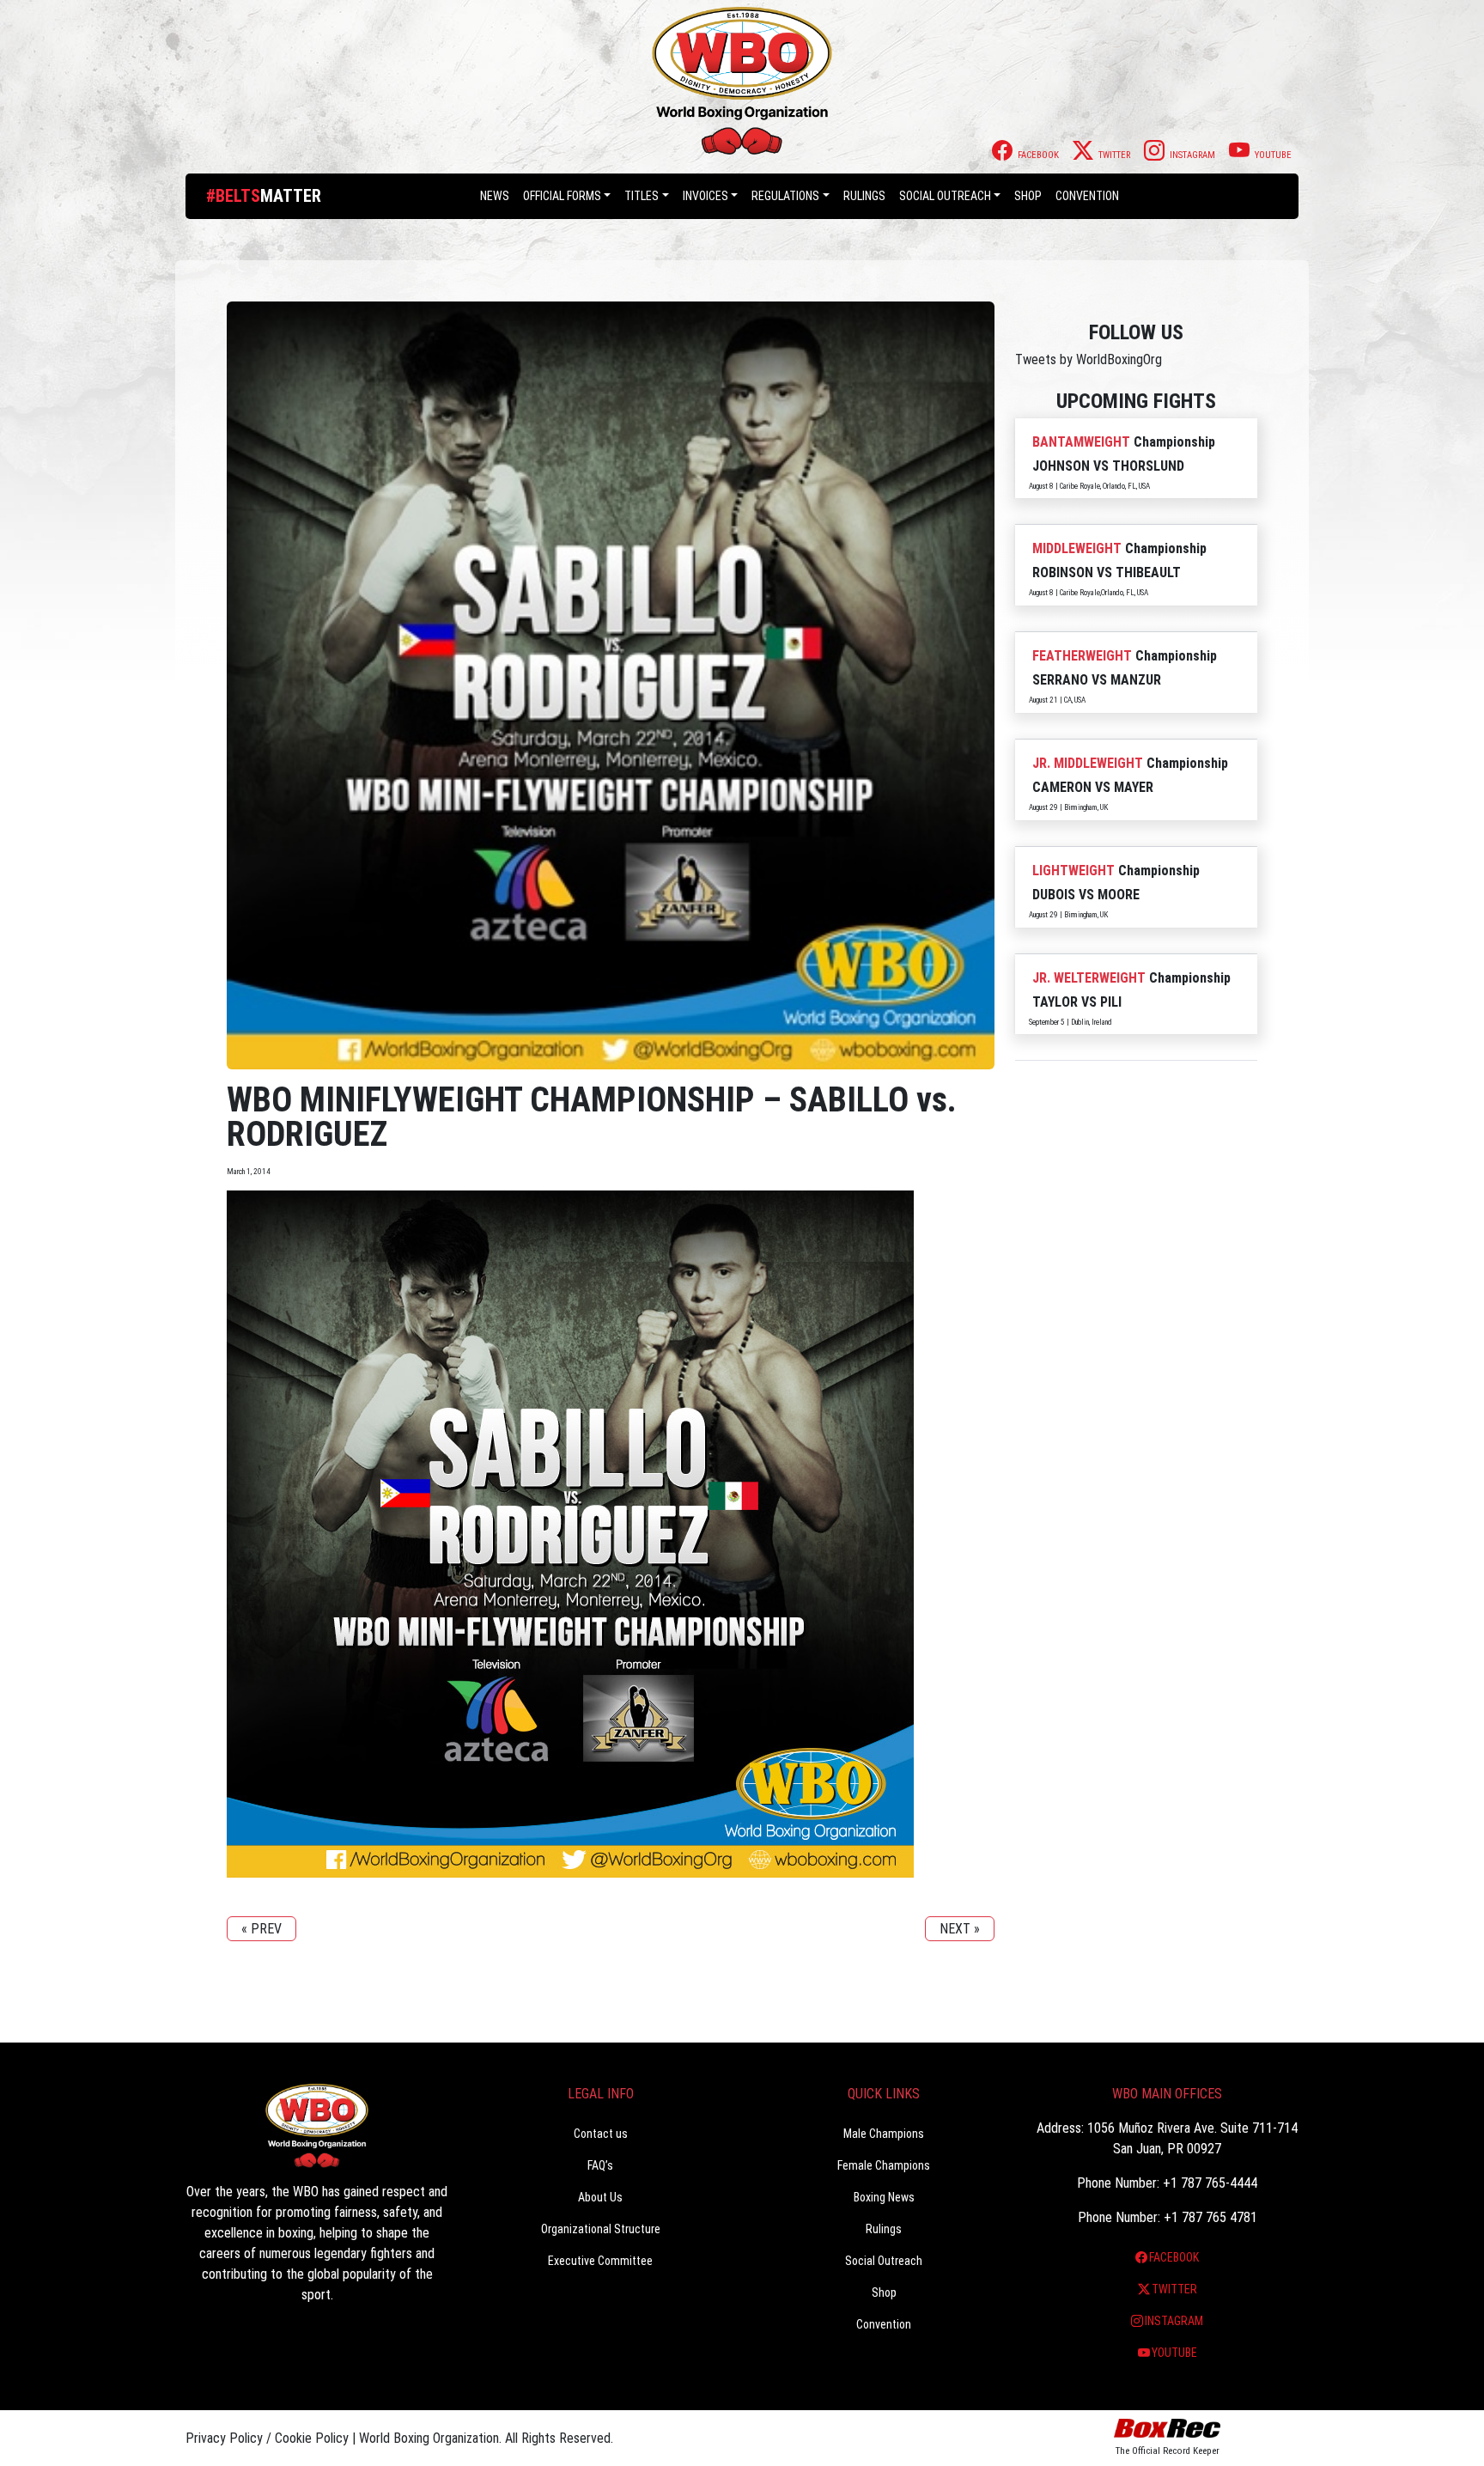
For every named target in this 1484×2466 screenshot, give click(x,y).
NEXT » (960, 1929)
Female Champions (884, 2165)
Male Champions (884, 2134)
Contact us (601, 2134)
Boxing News (884, 2197)
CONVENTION (1087, 196)
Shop (1028, 196)
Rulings (864, 196)
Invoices (706, 196)
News (495, 196)
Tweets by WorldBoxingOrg (1089, 359)
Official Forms (562, 196)
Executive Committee (600, 2261)
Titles (642, 196)
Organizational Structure (601, 2229)
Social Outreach (945, 196)
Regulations (785, 196)
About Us (600, 2197)
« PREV (262, 1929)
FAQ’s (600, 2165)
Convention (884, 2324)
